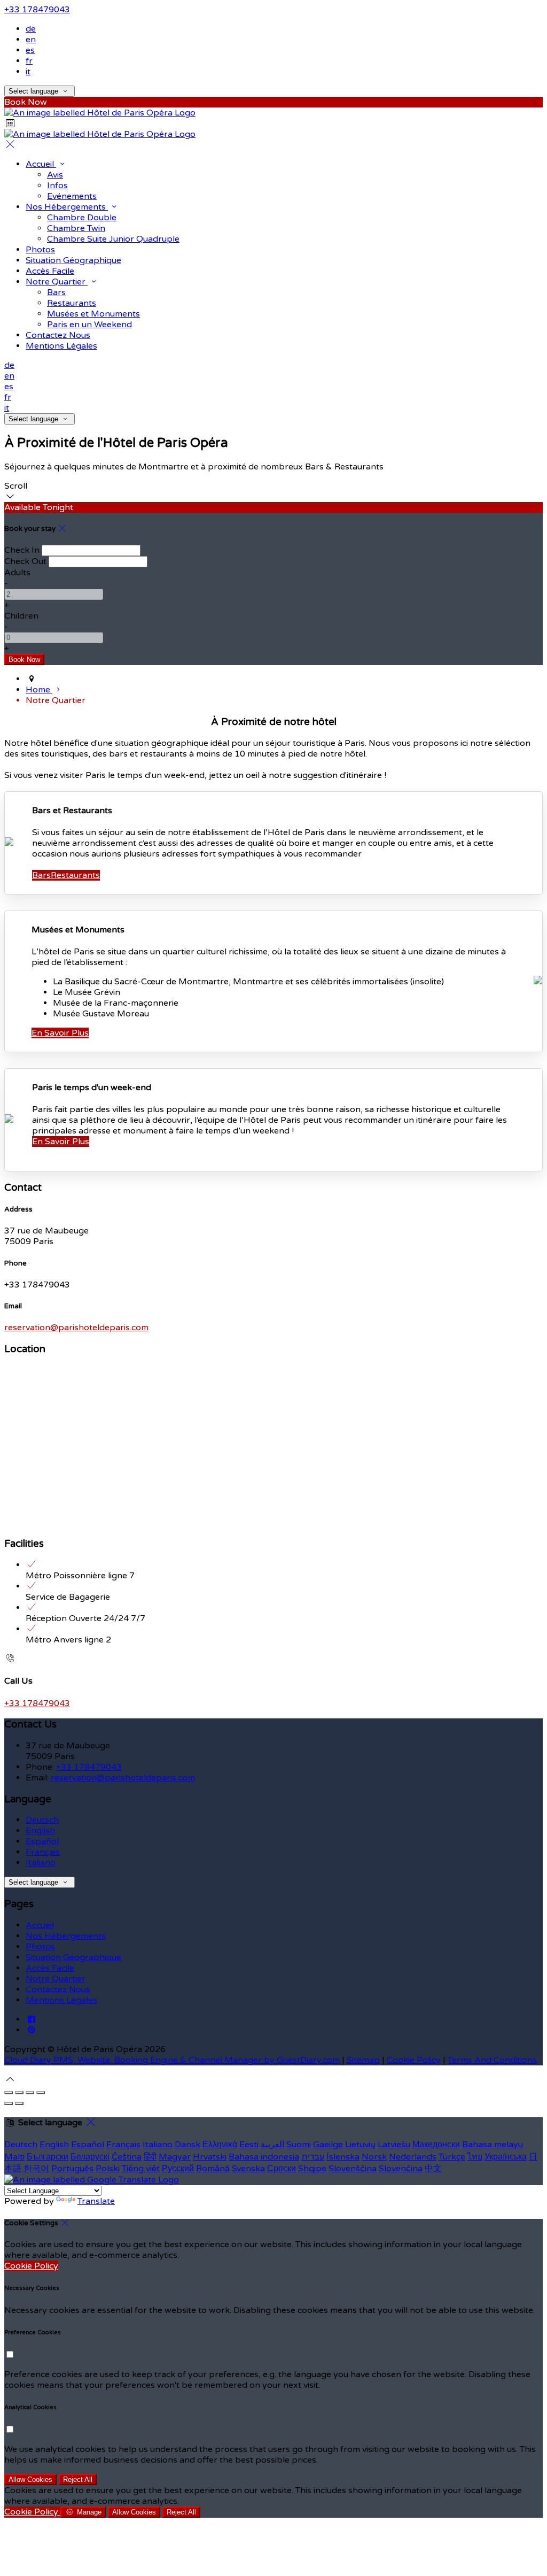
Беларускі (90, 2157)
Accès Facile (50, 271)
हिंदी (150, 2157)
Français (43, 1852)
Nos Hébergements (67, 207)
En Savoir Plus (60, 1033)
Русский (178, 2169)
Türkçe (452, 2157)
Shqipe (312, 2169)
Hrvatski (210, 2157)
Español (42, 1841)
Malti (14, 2157)
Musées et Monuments (93, 314)
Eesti (249, 2145)
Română (213, 2169)
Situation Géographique (73, 260)
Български (48, 2157)
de (31, 29)
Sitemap (363, 2060)
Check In (22, 550)
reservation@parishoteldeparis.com (76, 1328)
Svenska (248, 2169)
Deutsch (42, 1820)
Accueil (41, 164)
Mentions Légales (61, 346)
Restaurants (72, 303)
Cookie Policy (414, 2060)
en (31, 40)
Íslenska (343, 2157)
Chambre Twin (76, 228)
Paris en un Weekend (89, 325)
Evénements (72, 196)
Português (72, 2169)
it (28, 72)
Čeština (127, 2157)
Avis (55, 175)
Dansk (187, 2145)
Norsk (374, 2157)
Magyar (175, 2157)
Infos (57, 186)
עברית (313, 2157)
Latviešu (394, 2145)
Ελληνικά (220, 2145)
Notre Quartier (57, 282)
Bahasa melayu (493, 2145)
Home (39, 690)
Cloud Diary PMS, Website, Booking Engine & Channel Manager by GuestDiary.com (172, 2060)
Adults (17, 573)
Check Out (25, 561)
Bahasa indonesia (264, 2157)
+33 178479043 (37, 10)
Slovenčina (401, 2169)
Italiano (41, 1863)
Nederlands (413, 2157)
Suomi (299, 2145)
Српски (282, 2169)
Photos (40, 250)
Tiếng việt (141, 2169)
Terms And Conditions (492, 2060)
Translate (96, 2201)
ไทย (475, 2157)
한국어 (36, 2169)
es (30, 50)
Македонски (436, 2145)
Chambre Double (82, 218)
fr (29, 61)
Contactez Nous (58, 335)
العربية (272, 2145)
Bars (56, 292)
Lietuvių (360, 2145)
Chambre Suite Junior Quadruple (113, 239)
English (40, 1831)
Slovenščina (353, 2169)
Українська (506, 2157)
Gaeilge (328, 2145)
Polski (108, 2169)
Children (21, 616)
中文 (433, 2169)
